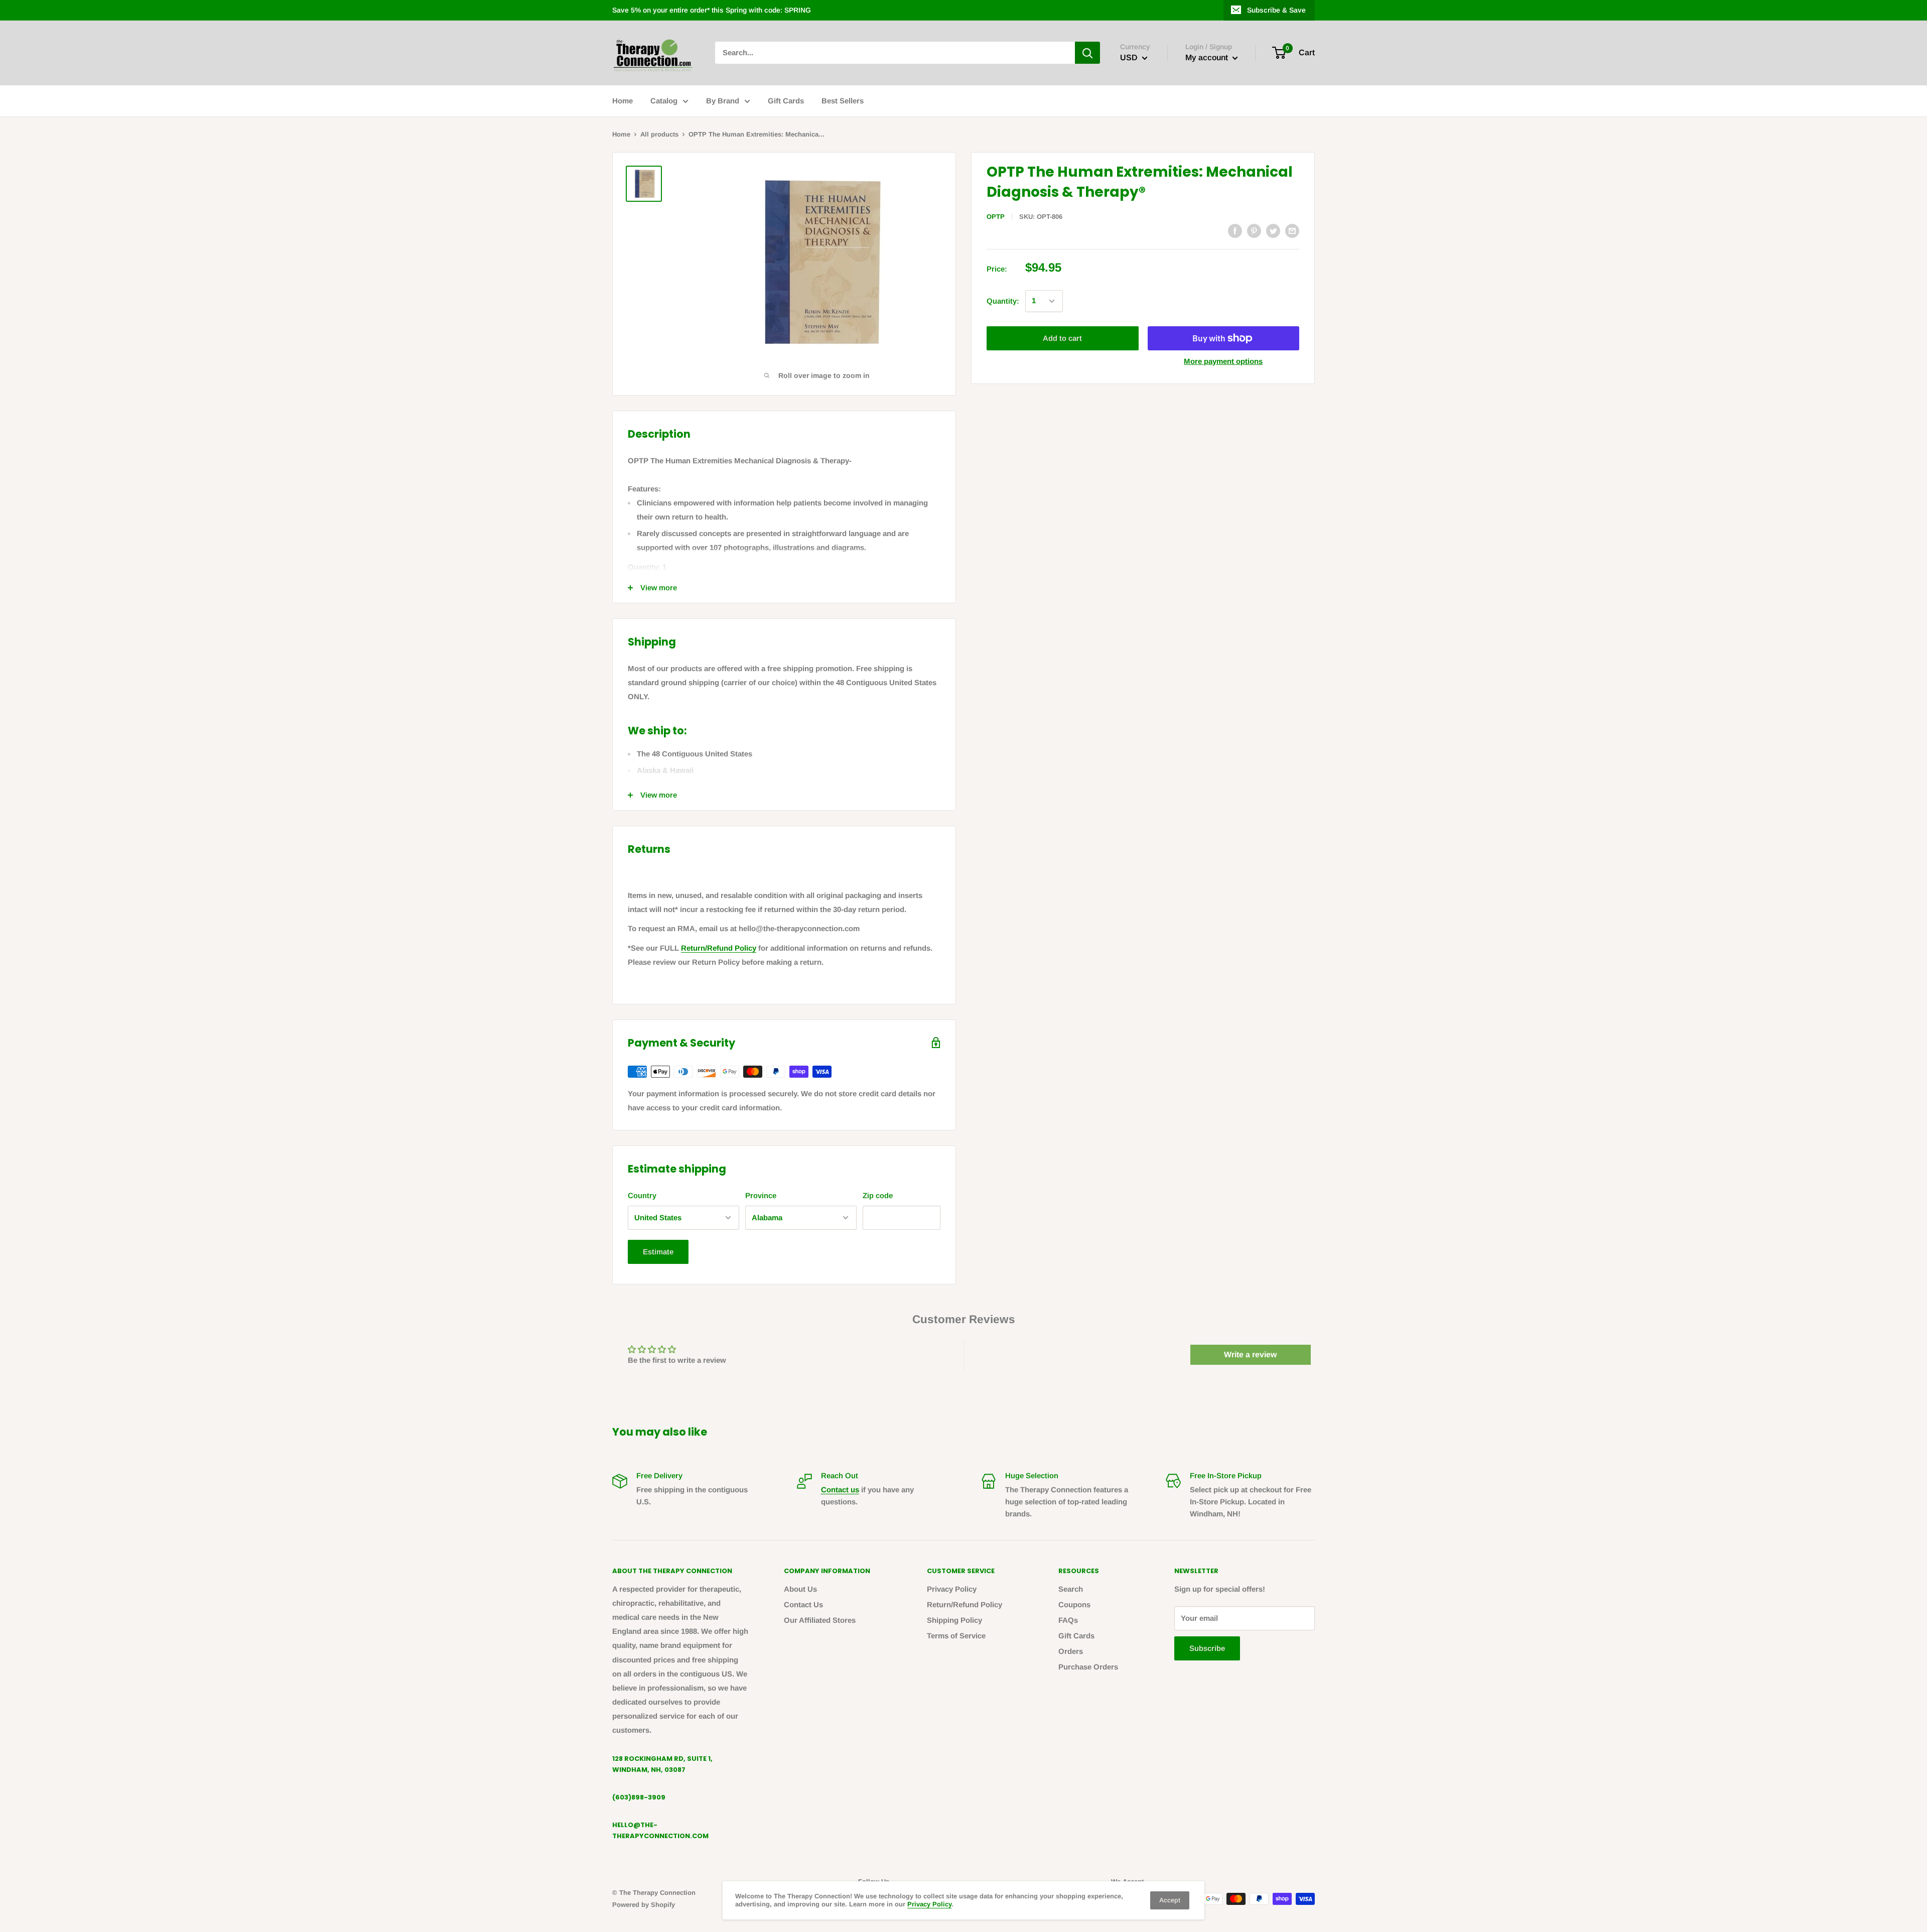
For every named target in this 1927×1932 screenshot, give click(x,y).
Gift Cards (786, 101)
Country (642, 1195)
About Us (800, 1589)
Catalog (664, 101)
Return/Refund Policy (719, 948)
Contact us (840, 1490)
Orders (1071, 1651)
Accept (1170, 1900)
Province (761, 1195)
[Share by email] (1292, 231)
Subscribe (1207, 1648)
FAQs (1068, 1620)
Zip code (878, 1195)
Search (1071, 1589)
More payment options (1223, 361)
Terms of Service (956, 1636)
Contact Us (803, 1604)
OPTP (996, 217)
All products (659, 134)
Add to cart (1062, 338)
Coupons (1074, 1604)
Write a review (1250, 1355)
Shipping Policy (954, 1620)
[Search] (1087, 53)
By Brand (723, 101)
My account (1208, 58)
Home (623, 101)
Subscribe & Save (1276, 10)
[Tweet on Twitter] (1273, 231)
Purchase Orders (1088, 1667)
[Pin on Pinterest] (1254, 231)
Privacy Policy (952, 1589)
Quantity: (1003, 301)
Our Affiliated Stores (820, 1620)
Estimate (658, 1252)
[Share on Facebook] (1235, 231)
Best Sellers (843, 101)
